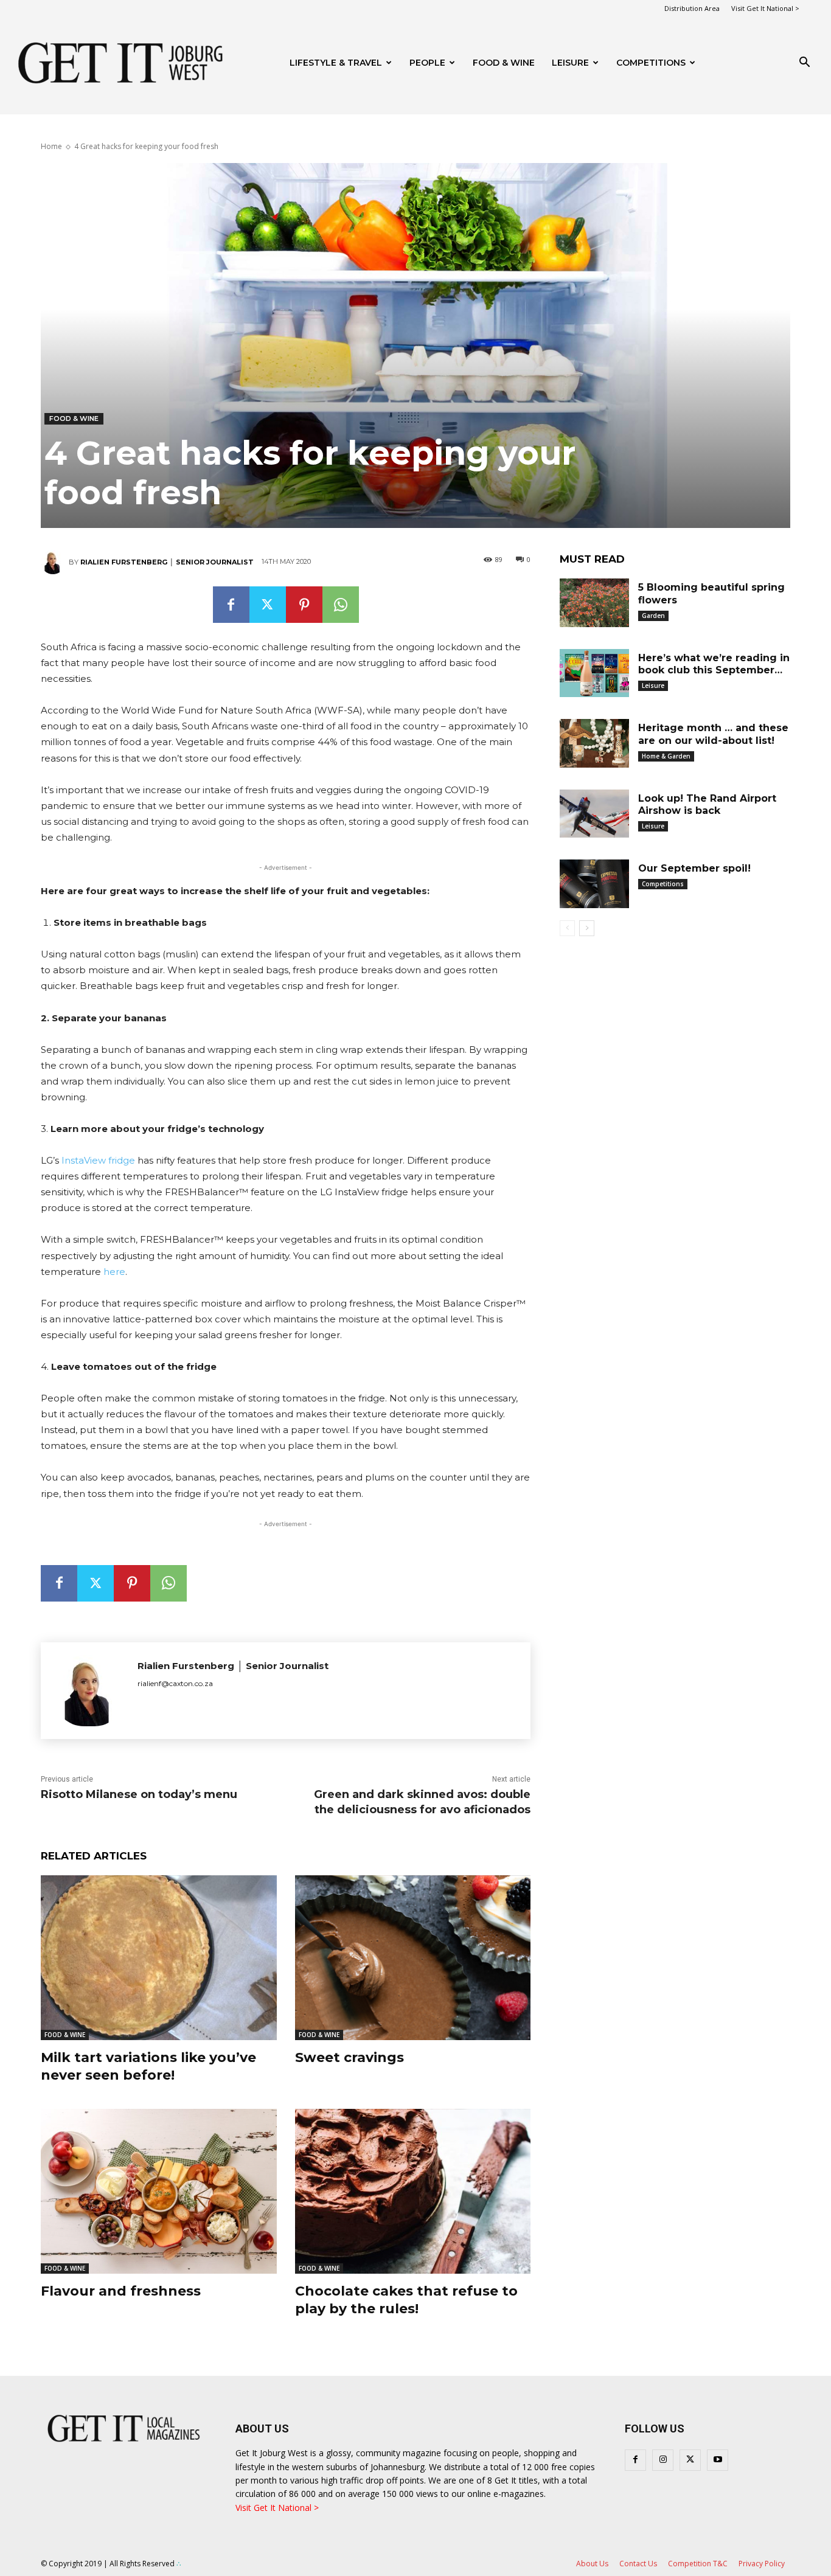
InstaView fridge (98, 1160)
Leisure (570, 63)
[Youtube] (718, 2460)
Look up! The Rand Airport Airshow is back (707, 805)
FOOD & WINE (504, 63)
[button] (804, 64)
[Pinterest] (304, 605)
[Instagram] (663, 2460)
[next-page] (587, 928)
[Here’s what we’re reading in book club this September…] (594, 673)
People (427, 63)
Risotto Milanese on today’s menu (139, 1794)
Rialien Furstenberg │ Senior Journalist (167, 562)
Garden (653, 616)
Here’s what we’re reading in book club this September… (714, 664)
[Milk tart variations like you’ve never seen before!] (159, 1958)
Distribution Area (692, 8)
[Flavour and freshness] (159, 2191)
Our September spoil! (694, 868)
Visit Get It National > (765, 8)
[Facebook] (231, 605)
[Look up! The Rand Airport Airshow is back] (594, 814)
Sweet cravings (349, 2057)
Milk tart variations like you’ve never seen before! (148, 2066)
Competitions (651, 63)
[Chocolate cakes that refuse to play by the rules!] (413, 2191)
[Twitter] (268, 605)
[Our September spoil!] (594, 884)
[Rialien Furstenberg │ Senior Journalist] (55, 562)
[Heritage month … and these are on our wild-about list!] (594, 743)
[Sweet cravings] (413, 1958)
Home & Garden (666, 756)
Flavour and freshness (121, 2291)
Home (51, 146)
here (114, 1272)
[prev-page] (567, 928)
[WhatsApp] (341, 605)
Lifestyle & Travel (336, 63)
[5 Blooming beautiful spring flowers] (594, 603)
